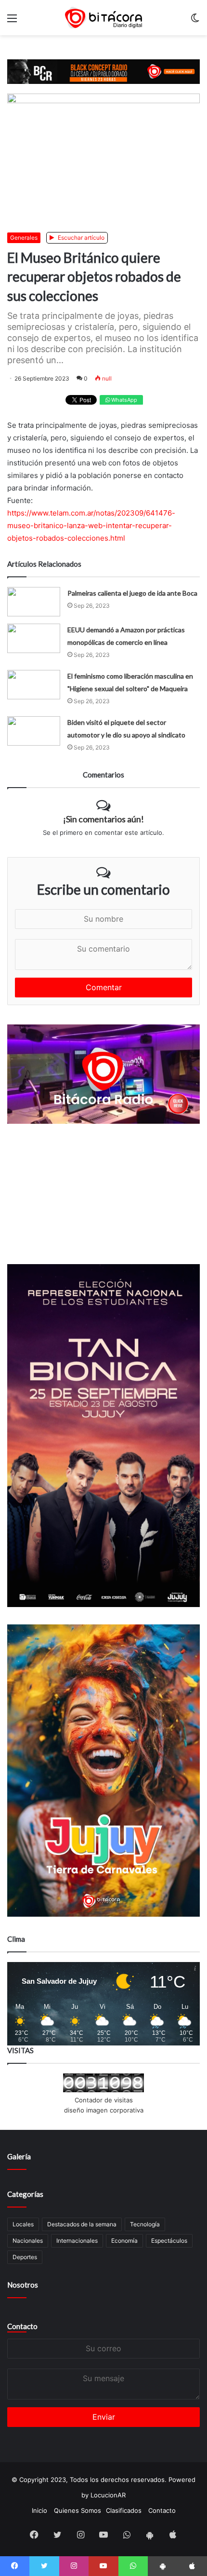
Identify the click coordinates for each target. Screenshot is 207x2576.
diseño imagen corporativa (104, 2110)
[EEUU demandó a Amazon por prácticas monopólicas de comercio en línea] (34, 638)
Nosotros (23, 2285)
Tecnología (145, 2224)
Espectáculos (169, 2241)
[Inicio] (103, 18)
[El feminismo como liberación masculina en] (34, 685)
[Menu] (12, 21)
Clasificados (124, 2510)
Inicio (39, 2510)
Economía (124, 2241)
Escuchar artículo (80, 238)
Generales (24, 238)
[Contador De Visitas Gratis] (103, 2090)
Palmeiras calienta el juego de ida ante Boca (132, 593)
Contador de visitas (104, 2100)
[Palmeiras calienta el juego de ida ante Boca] (34, 602)
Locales (23, 2224)
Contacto (22, 2326)
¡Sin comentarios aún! (103, 819)
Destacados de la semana (82, 2224)
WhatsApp (123, 400)
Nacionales (28, 2241)
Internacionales (77, 2241)
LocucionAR (108, 2495)
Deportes (25, 2257)
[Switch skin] (195, 21)
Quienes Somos (78, 2510)
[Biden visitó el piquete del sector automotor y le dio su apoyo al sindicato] (34, 731)
